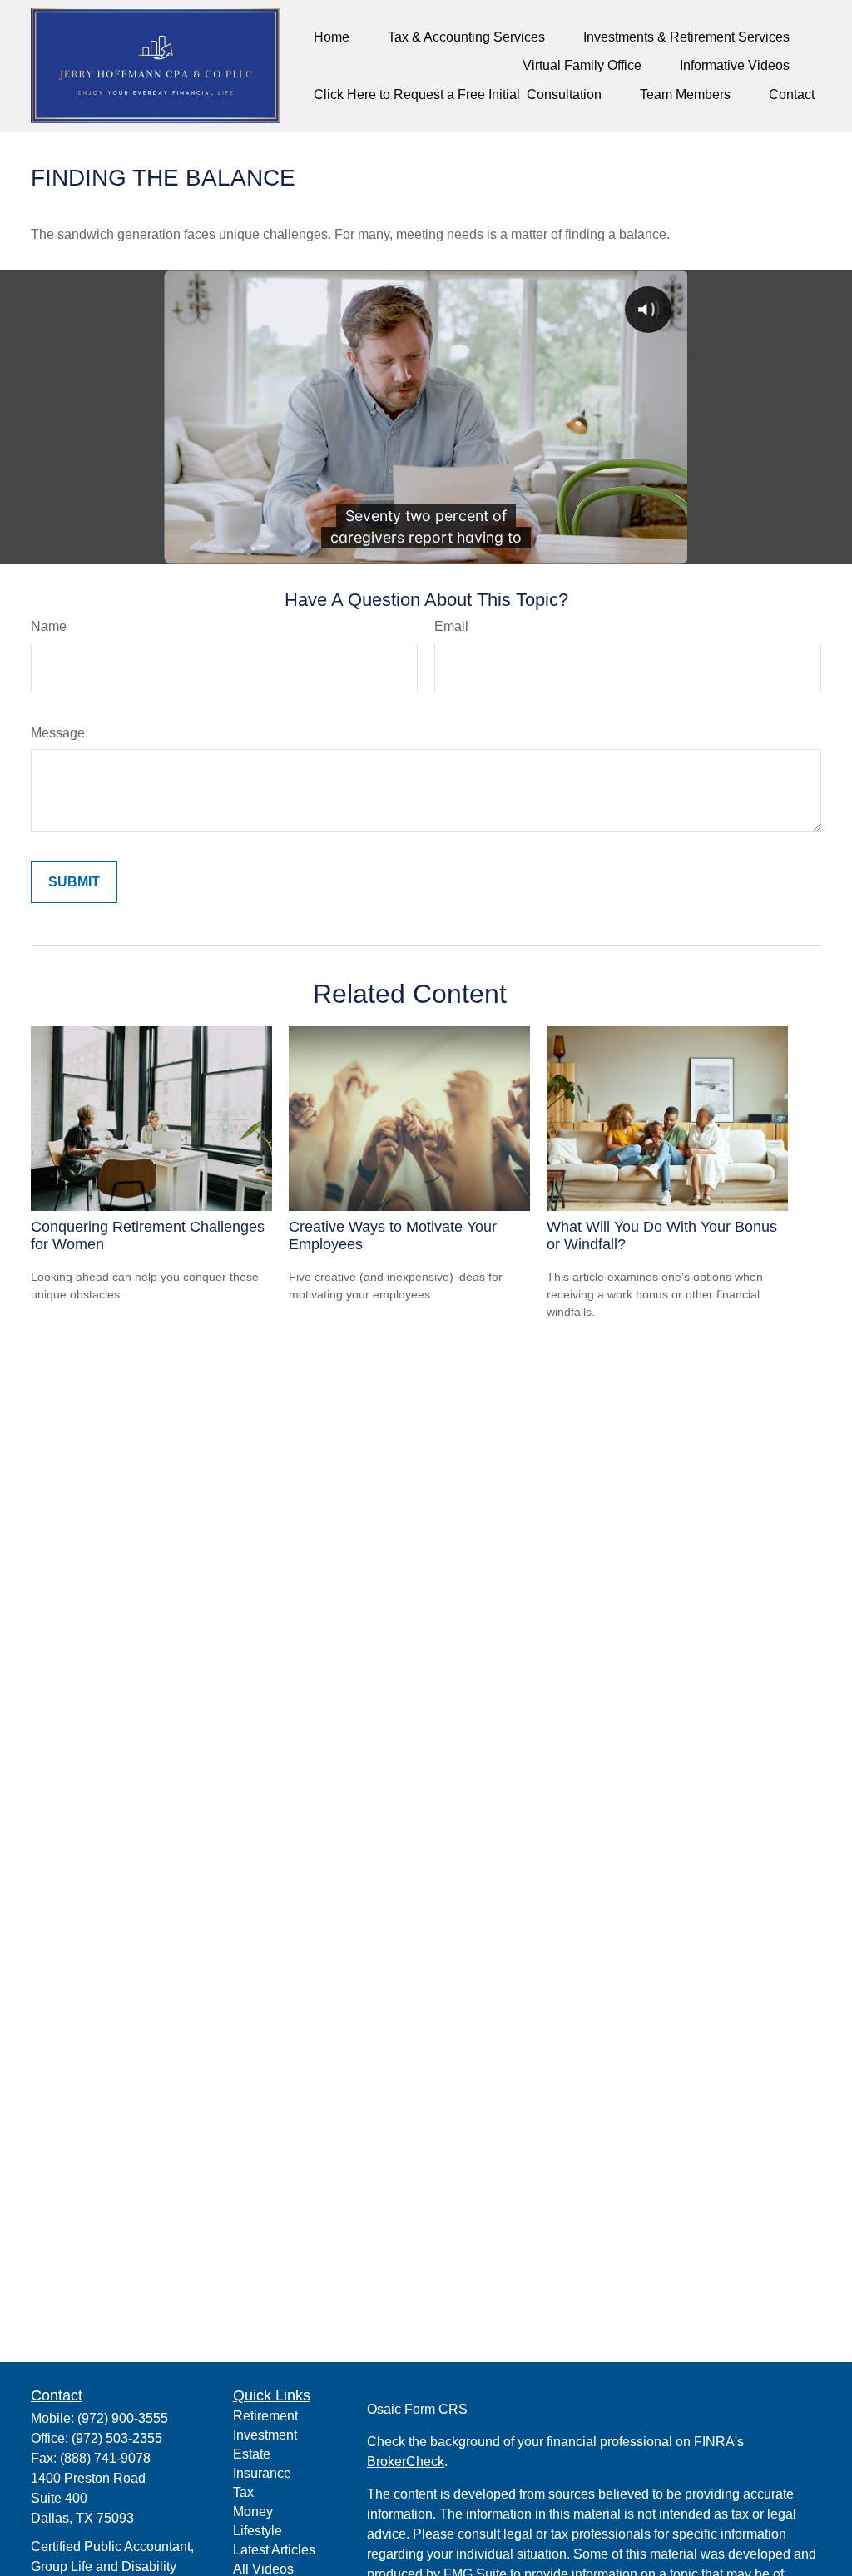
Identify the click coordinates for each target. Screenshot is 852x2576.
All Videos (263, 2569)
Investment (265, 2435)
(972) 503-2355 (117, 2438)
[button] (332, 37)
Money (253, 2511)
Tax (243, 2492)
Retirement (265, 2416)
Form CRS (436, 2409)
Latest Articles (274, 2550)
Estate (252, 2454)
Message (58, 733)
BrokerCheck (406, 2462)
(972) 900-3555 (123, 2418)
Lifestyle (258, 2531)
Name (49, 626)
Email (451, 626)
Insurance (262, 2473)
